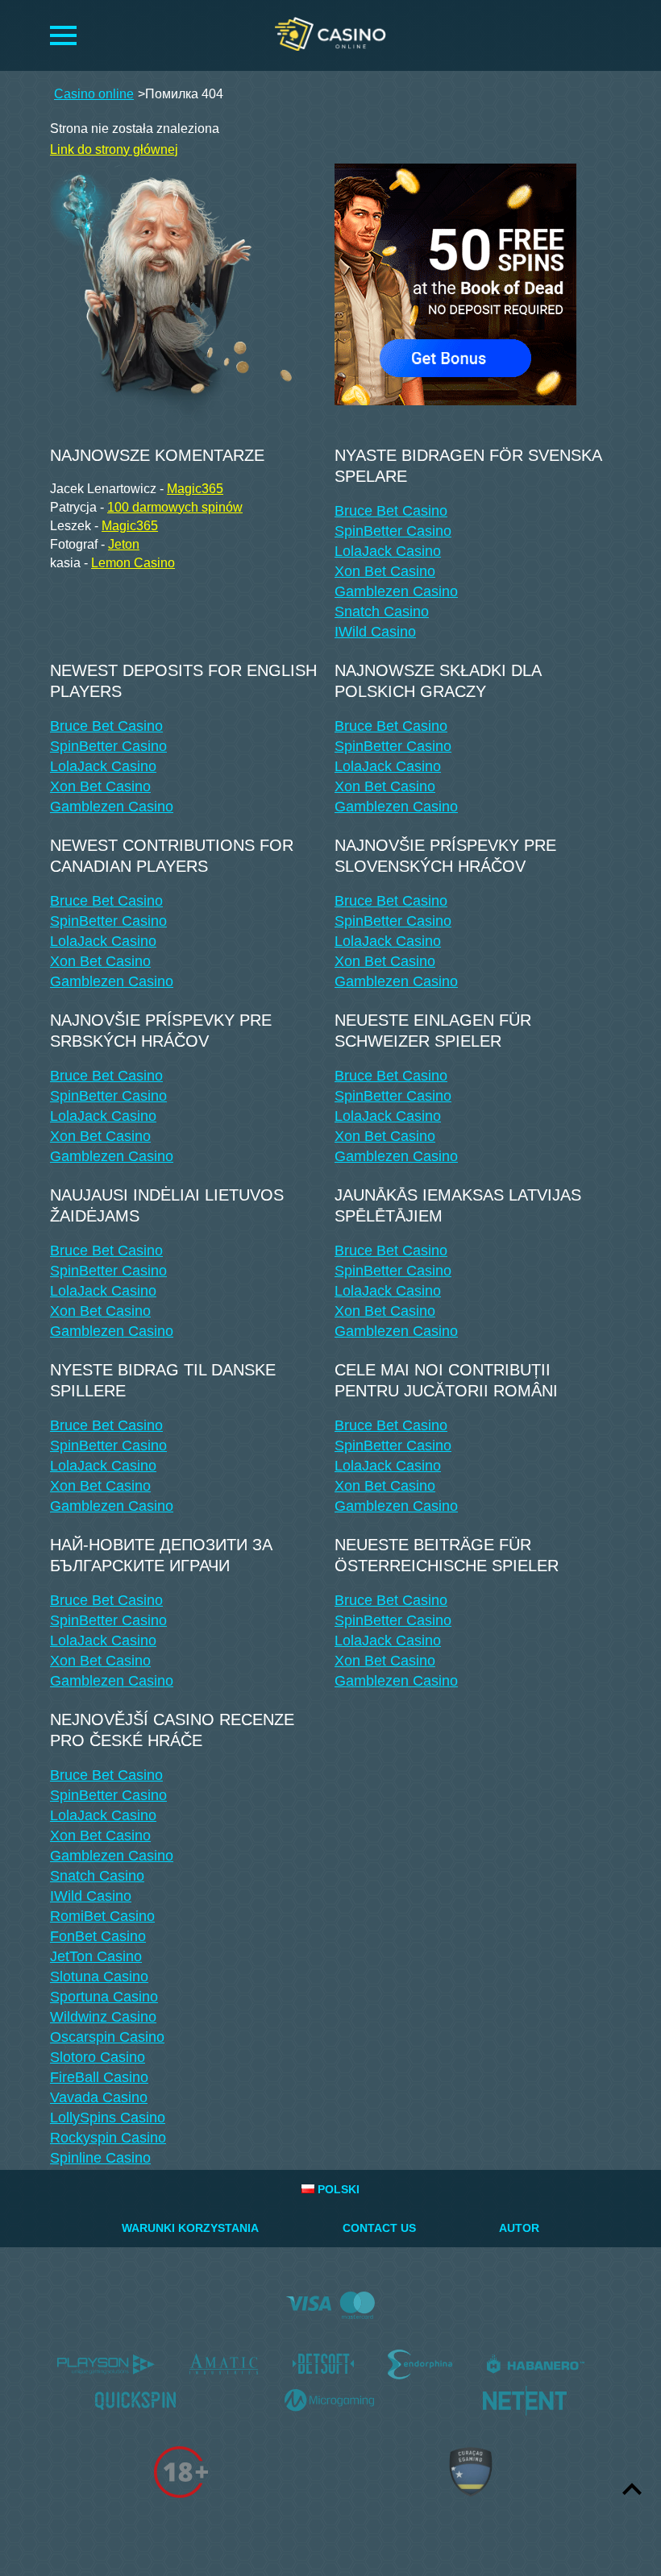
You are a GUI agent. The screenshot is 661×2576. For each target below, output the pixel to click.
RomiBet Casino (102, 1916)
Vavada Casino (99, 2097)
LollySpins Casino (108, 2118)
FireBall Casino (99, 2077)
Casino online (94, 94)
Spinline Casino (100, 2158)
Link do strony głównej (114, 149)
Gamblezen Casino (396, 591)
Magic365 (195, 489)
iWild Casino (375, 632)
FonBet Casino (98, 1936)
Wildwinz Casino (103, 2017)
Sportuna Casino (104, 1997)
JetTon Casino (96, 1956)
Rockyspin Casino (108, 2138)
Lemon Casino (133, 563)
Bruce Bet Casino (391, 511)
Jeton (124, 544)
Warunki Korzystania (190, 2228)
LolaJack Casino (388, 551)
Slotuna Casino (99, 1977)
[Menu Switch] (63, 35)
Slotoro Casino (98, 2057)
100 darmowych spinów (175, 507)
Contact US (379, 2228)
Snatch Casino (382, 612)
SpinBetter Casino (393, 531)
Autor (519, 2228)
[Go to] (455, 280)
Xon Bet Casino (385, 571)
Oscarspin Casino (107, 2037)
